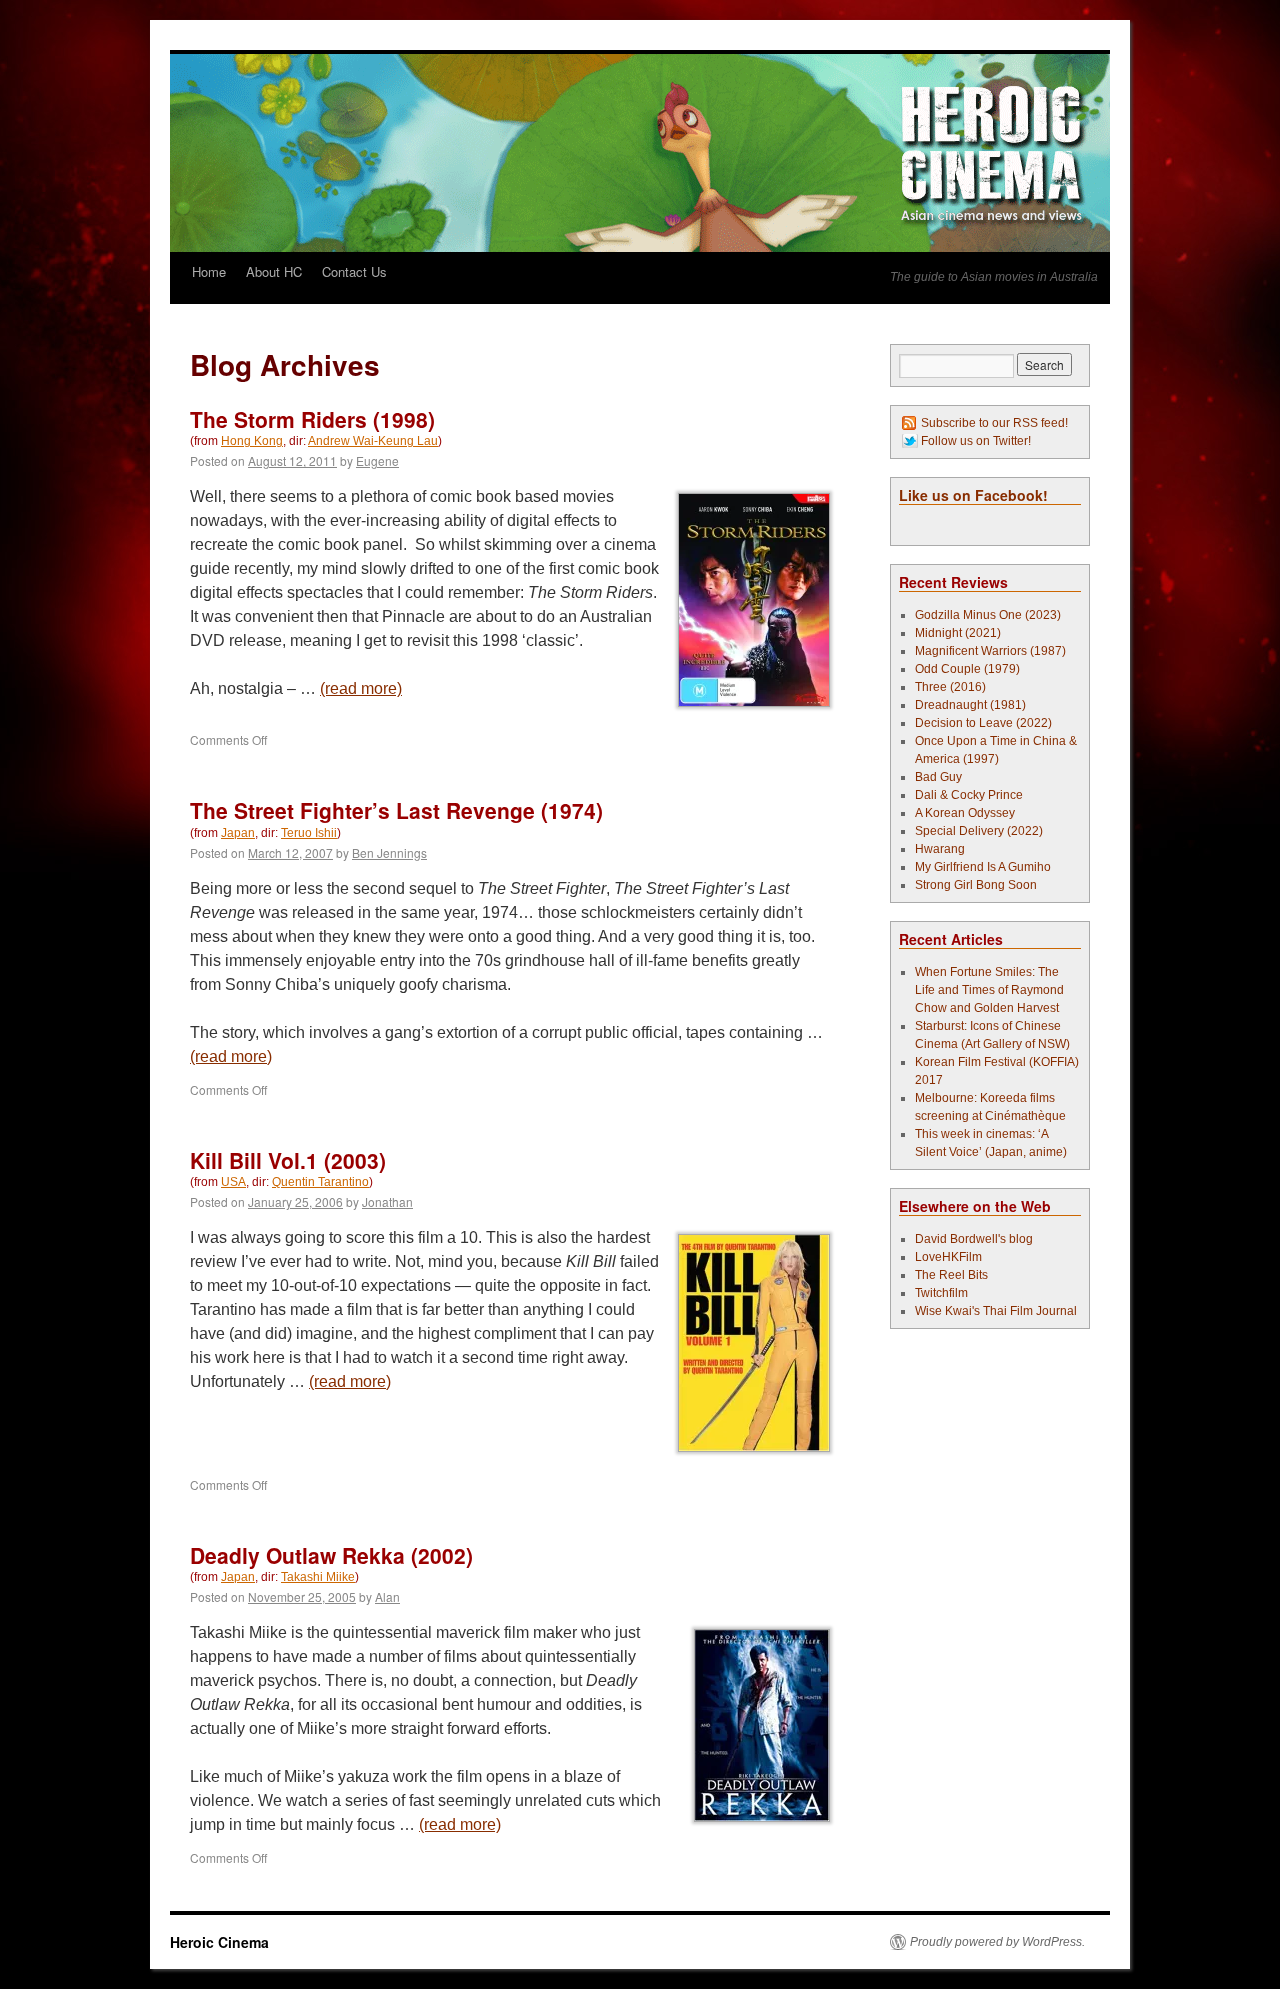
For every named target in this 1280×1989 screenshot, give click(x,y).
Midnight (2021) (958, 633)
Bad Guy (938, 777)
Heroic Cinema (219, 1942)
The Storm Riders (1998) (312, 419)
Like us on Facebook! (973, 495)
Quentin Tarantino (320, 1182)
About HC (274, 271)
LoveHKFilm (948, 1257)
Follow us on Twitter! (976, 441)
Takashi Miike (318, 1577)
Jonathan (387, 1201)
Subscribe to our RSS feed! (994, 423)
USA (233, 1182)
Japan (238, 833)
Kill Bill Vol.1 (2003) (288, 1160)
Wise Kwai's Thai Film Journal (996, 1311)
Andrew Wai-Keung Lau (373, 441)
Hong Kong (252, 441)
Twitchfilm (941, 1293)
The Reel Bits (951, 1275)
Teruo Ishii (309, 833)
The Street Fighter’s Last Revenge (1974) (396, 810)
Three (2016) (950, 687)
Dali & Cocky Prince (969, 795)
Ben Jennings (389, 852)
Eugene (377, 460)
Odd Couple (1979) (967, 669)
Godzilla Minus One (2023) (988, 615)
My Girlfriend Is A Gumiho (983, 867)
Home (209, 271)
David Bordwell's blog (974, 1239)
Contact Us (354, 271)
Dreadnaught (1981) (970, 705)
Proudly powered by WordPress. (997, 1942)
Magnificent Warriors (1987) (990, 651)
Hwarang (940, 849)
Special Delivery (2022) (979, 831)
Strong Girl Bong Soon (976, 885)
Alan (387, 1596)
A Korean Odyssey (965, 813)
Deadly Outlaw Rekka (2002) (331, 1555)
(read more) (361, 688)
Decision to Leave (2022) (983, 723)
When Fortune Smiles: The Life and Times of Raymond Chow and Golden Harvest (989, 990)
